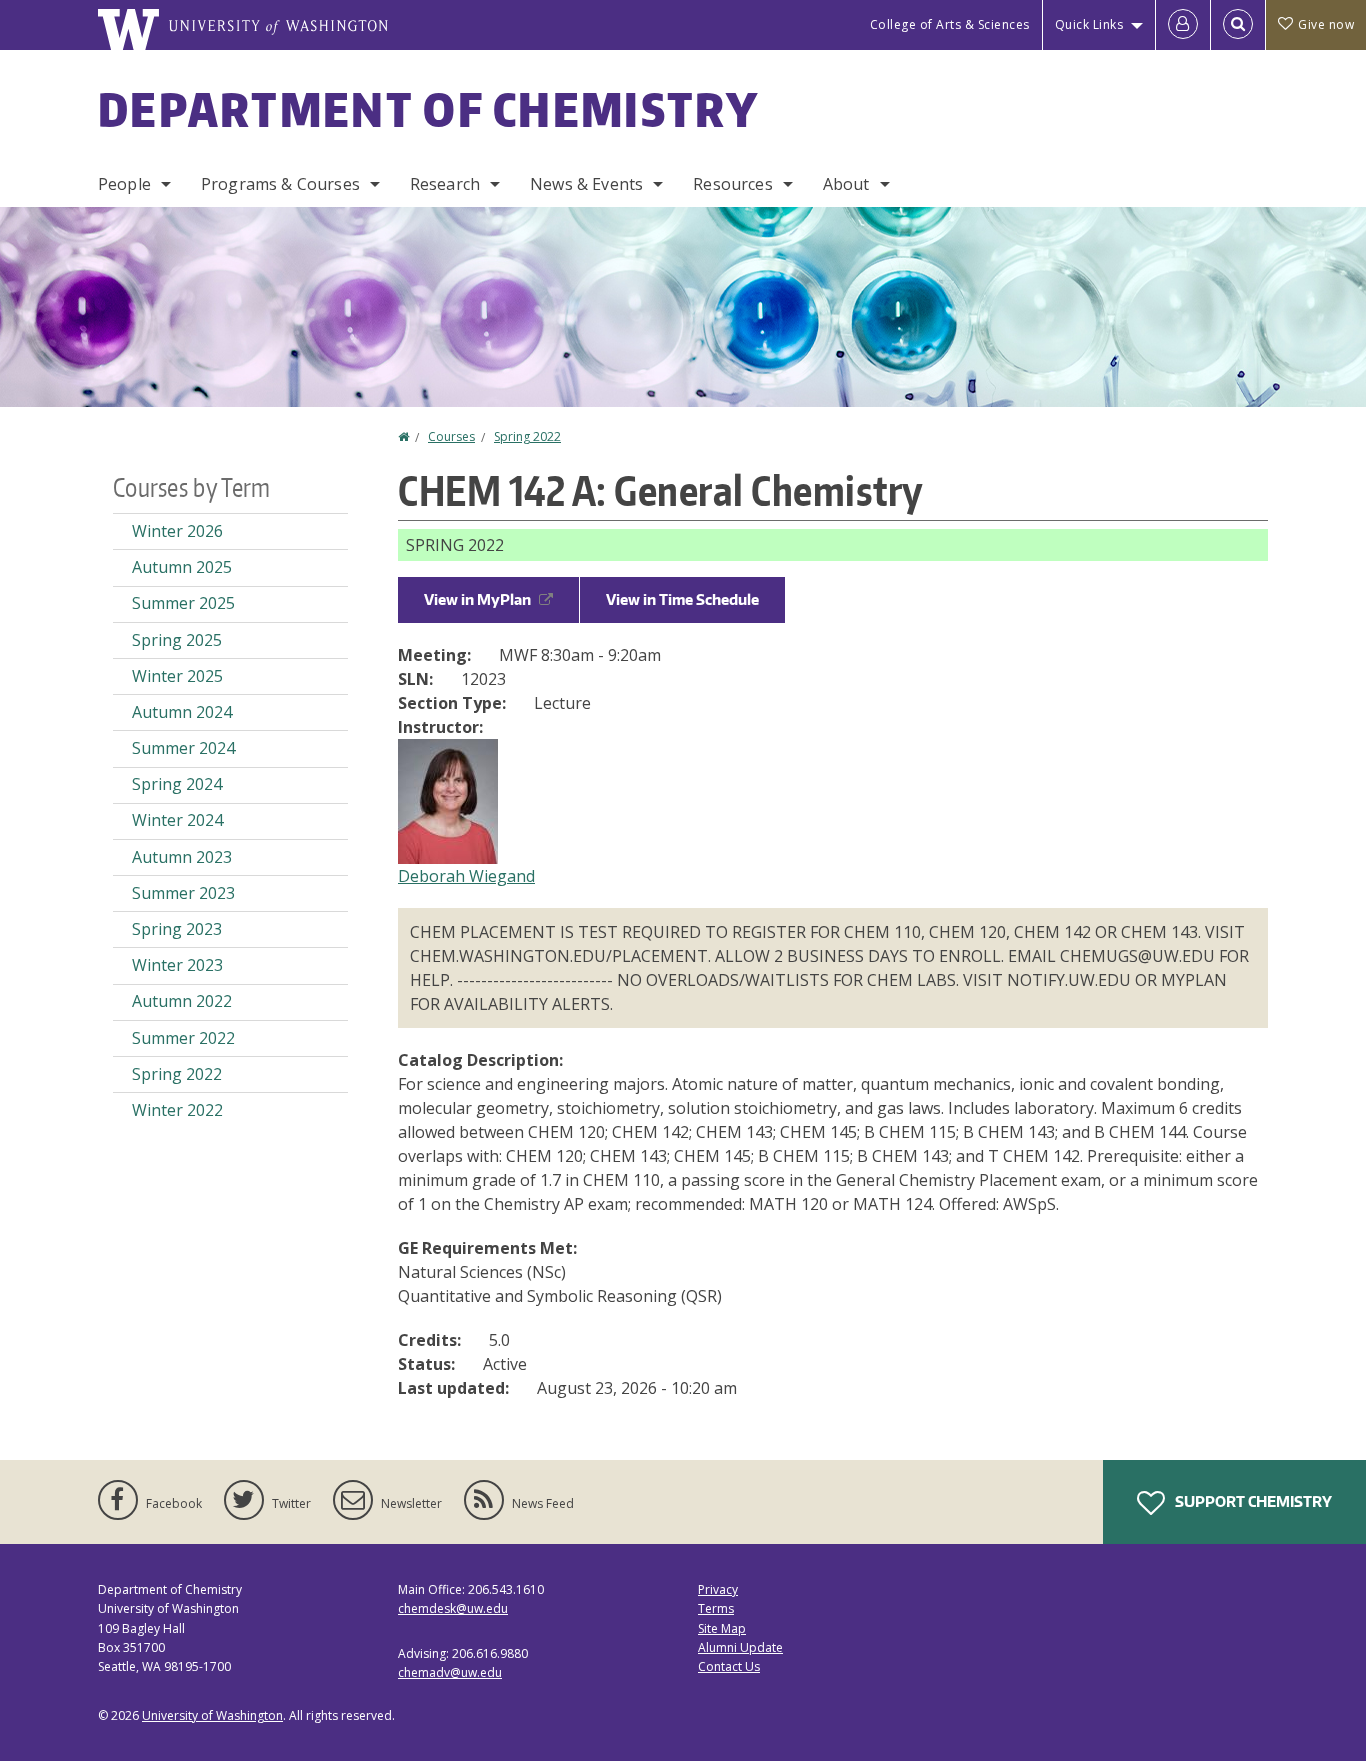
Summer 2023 (183, 893)
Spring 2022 (527, 436)
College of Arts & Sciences (950, 24)
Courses (451, 436)
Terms (716, 1608)
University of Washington (212, 1715)
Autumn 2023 (182, 857)
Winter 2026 (177, 531)
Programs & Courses (280, 184)
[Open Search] (1238, 25)
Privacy (718, 1589)
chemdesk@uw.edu (453, 1608)
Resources (732, 184)
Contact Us (729, 1666)
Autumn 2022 (182, 1001)
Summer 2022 (183, 1038)
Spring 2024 (177, 784)
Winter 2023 (177, 965)
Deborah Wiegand (466, 876)
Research (445, 184)
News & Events (586, 184)
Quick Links (1089, 24)
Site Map (722, 1628)
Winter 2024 (177, 820)
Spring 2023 (177, 929)
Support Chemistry (1252, 1501)
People (124, 184)
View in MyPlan (477, 599)
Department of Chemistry (428, 109)
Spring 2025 (177, 640)
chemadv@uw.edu (450, 1672)
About (846, 184)
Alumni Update (740, 1647)
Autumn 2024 (182, 712)
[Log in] (1183, 25)
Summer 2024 (183, 748)
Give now (1326, 24)
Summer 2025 (183, 603)
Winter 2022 (177, 1110)
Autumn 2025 (182, 567)
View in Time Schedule (682, 599)
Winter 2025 (177, 676)
